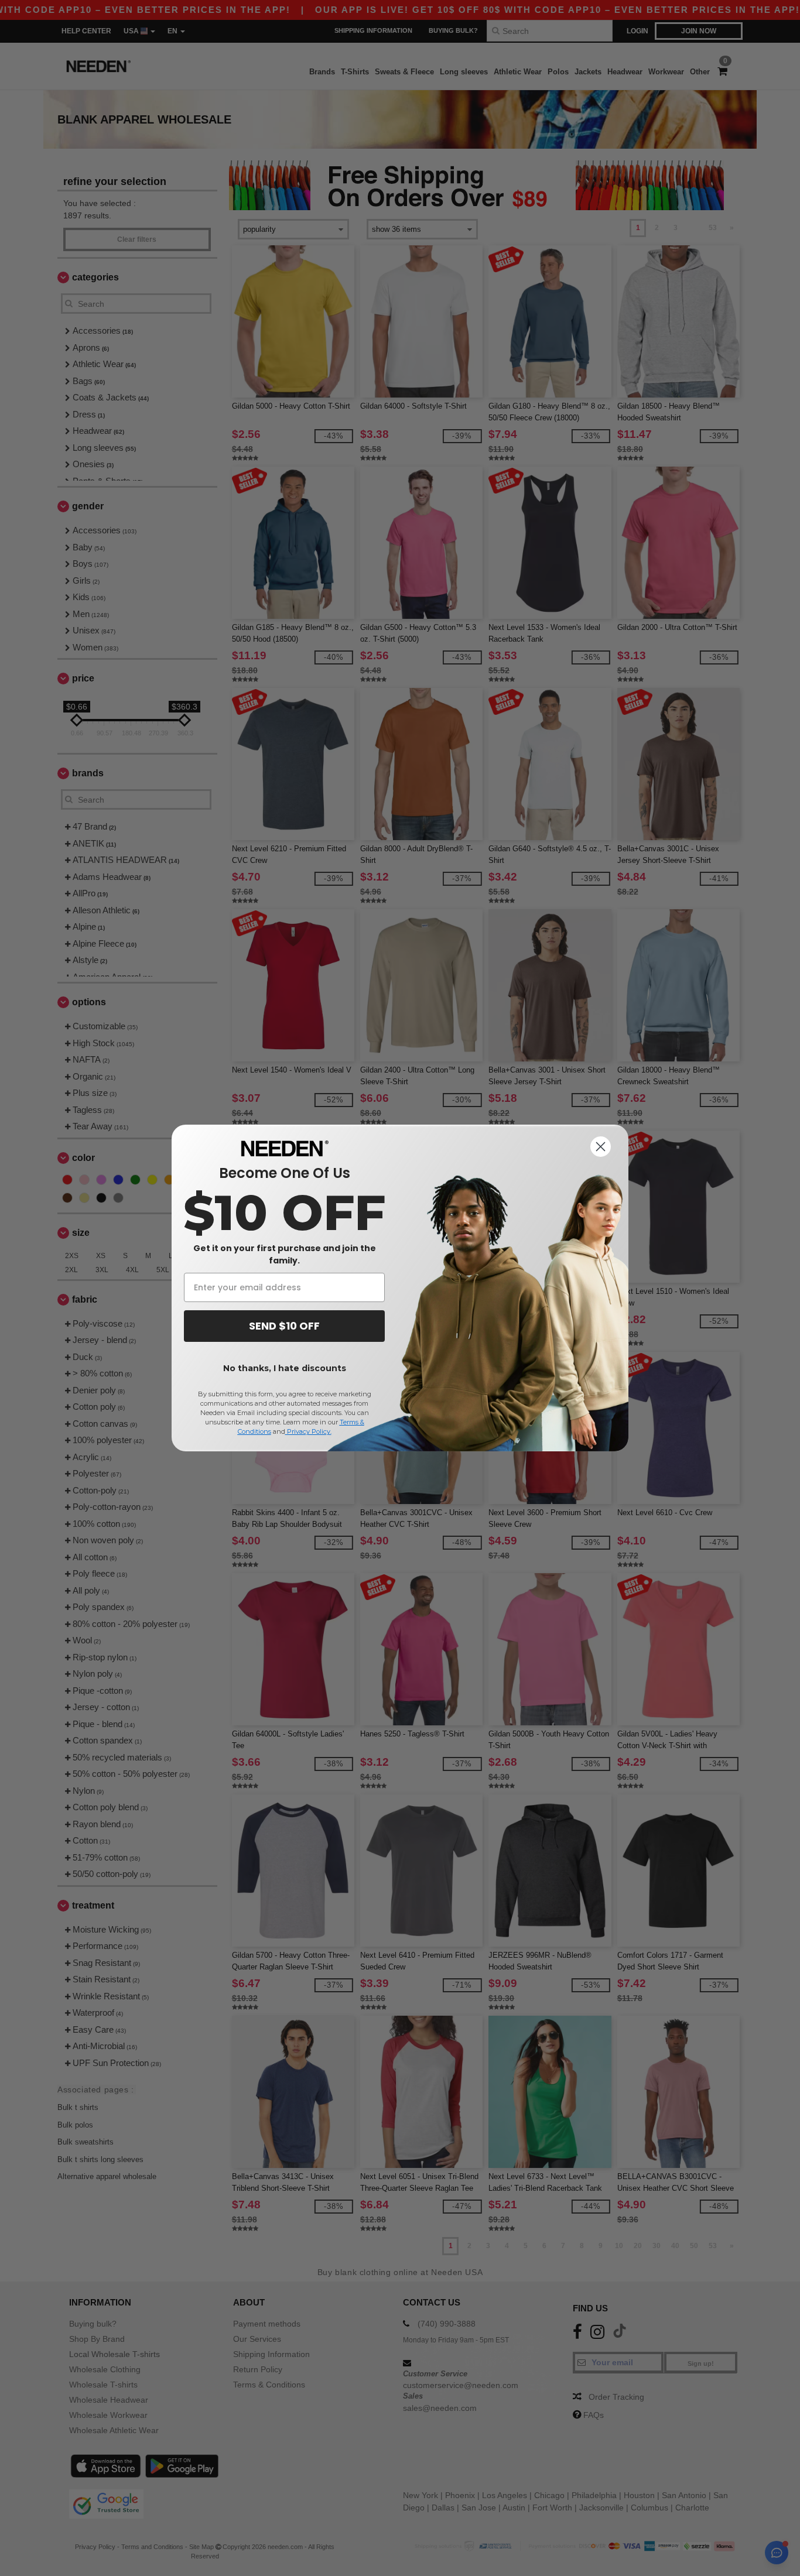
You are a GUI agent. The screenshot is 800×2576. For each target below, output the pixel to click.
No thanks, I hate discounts (285, 1368)
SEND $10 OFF (284, 1326)
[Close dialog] (601, 1147)
